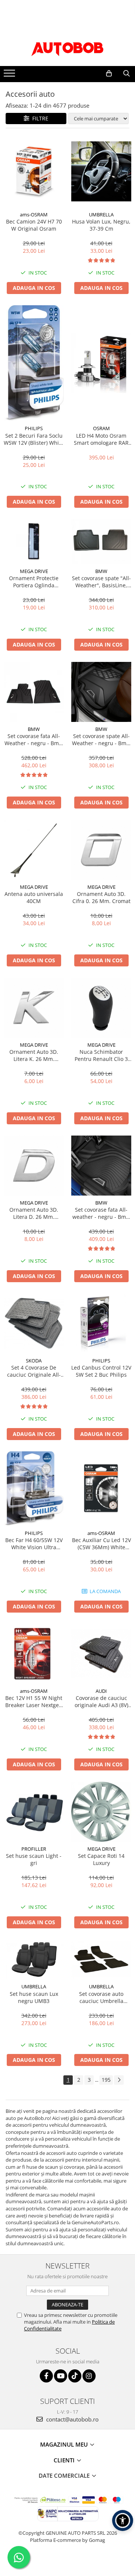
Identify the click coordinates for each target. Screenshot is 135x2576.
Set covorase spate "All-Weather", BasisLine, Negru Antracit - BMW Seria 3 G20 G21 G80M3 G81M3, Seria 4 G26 (101, 582)
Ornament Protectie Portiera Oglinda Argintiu (34, 582)
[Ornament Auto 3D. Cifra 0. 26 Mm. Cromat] (101, 850)
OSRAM (101, 428)
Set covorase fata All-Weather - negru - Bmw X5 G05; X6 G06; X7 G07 (34, 740)
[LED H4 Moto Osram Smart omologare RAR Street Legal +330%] (101, 363)
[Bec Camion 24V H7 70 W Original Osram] (34, 172)
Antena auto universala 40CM (34, 897)
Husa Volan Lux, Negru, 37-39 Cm (101, 225)
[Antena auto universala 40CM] (34, 850)
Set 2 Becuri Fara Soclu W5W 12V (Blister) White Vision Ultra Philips (34, 439)
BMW (101, 571)
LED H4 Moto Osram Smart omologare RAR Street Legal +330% (101, 439)
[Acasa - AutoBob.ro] (67, 47)
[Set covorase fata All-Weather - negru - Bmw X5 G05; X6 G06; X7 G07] (34, 692)
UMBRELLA (101, 215)
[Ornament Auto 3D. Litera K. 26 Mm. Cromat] (34, 1008)
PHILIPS (34, 428)
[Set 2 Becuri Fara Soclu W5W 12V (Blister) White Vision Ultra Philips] (34, 363)
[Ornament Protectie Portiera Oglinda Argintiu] (34, 542)
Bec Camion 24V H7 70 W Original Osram (34, 225)
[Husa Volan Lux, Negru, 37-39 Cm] (101, 171)
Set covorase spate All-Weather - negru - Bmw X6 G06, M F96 (101, 740)
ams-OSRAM (34, 215)
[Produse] (10, 75)
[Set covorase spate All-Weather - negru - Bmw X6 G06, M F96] (101, 692)
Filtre (39, 118)
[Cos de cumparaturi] (109, 74)
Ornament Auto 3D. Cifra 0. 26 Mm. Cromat (101, 897)
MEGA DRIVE (34, 571)
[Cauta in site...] (127, 74)
